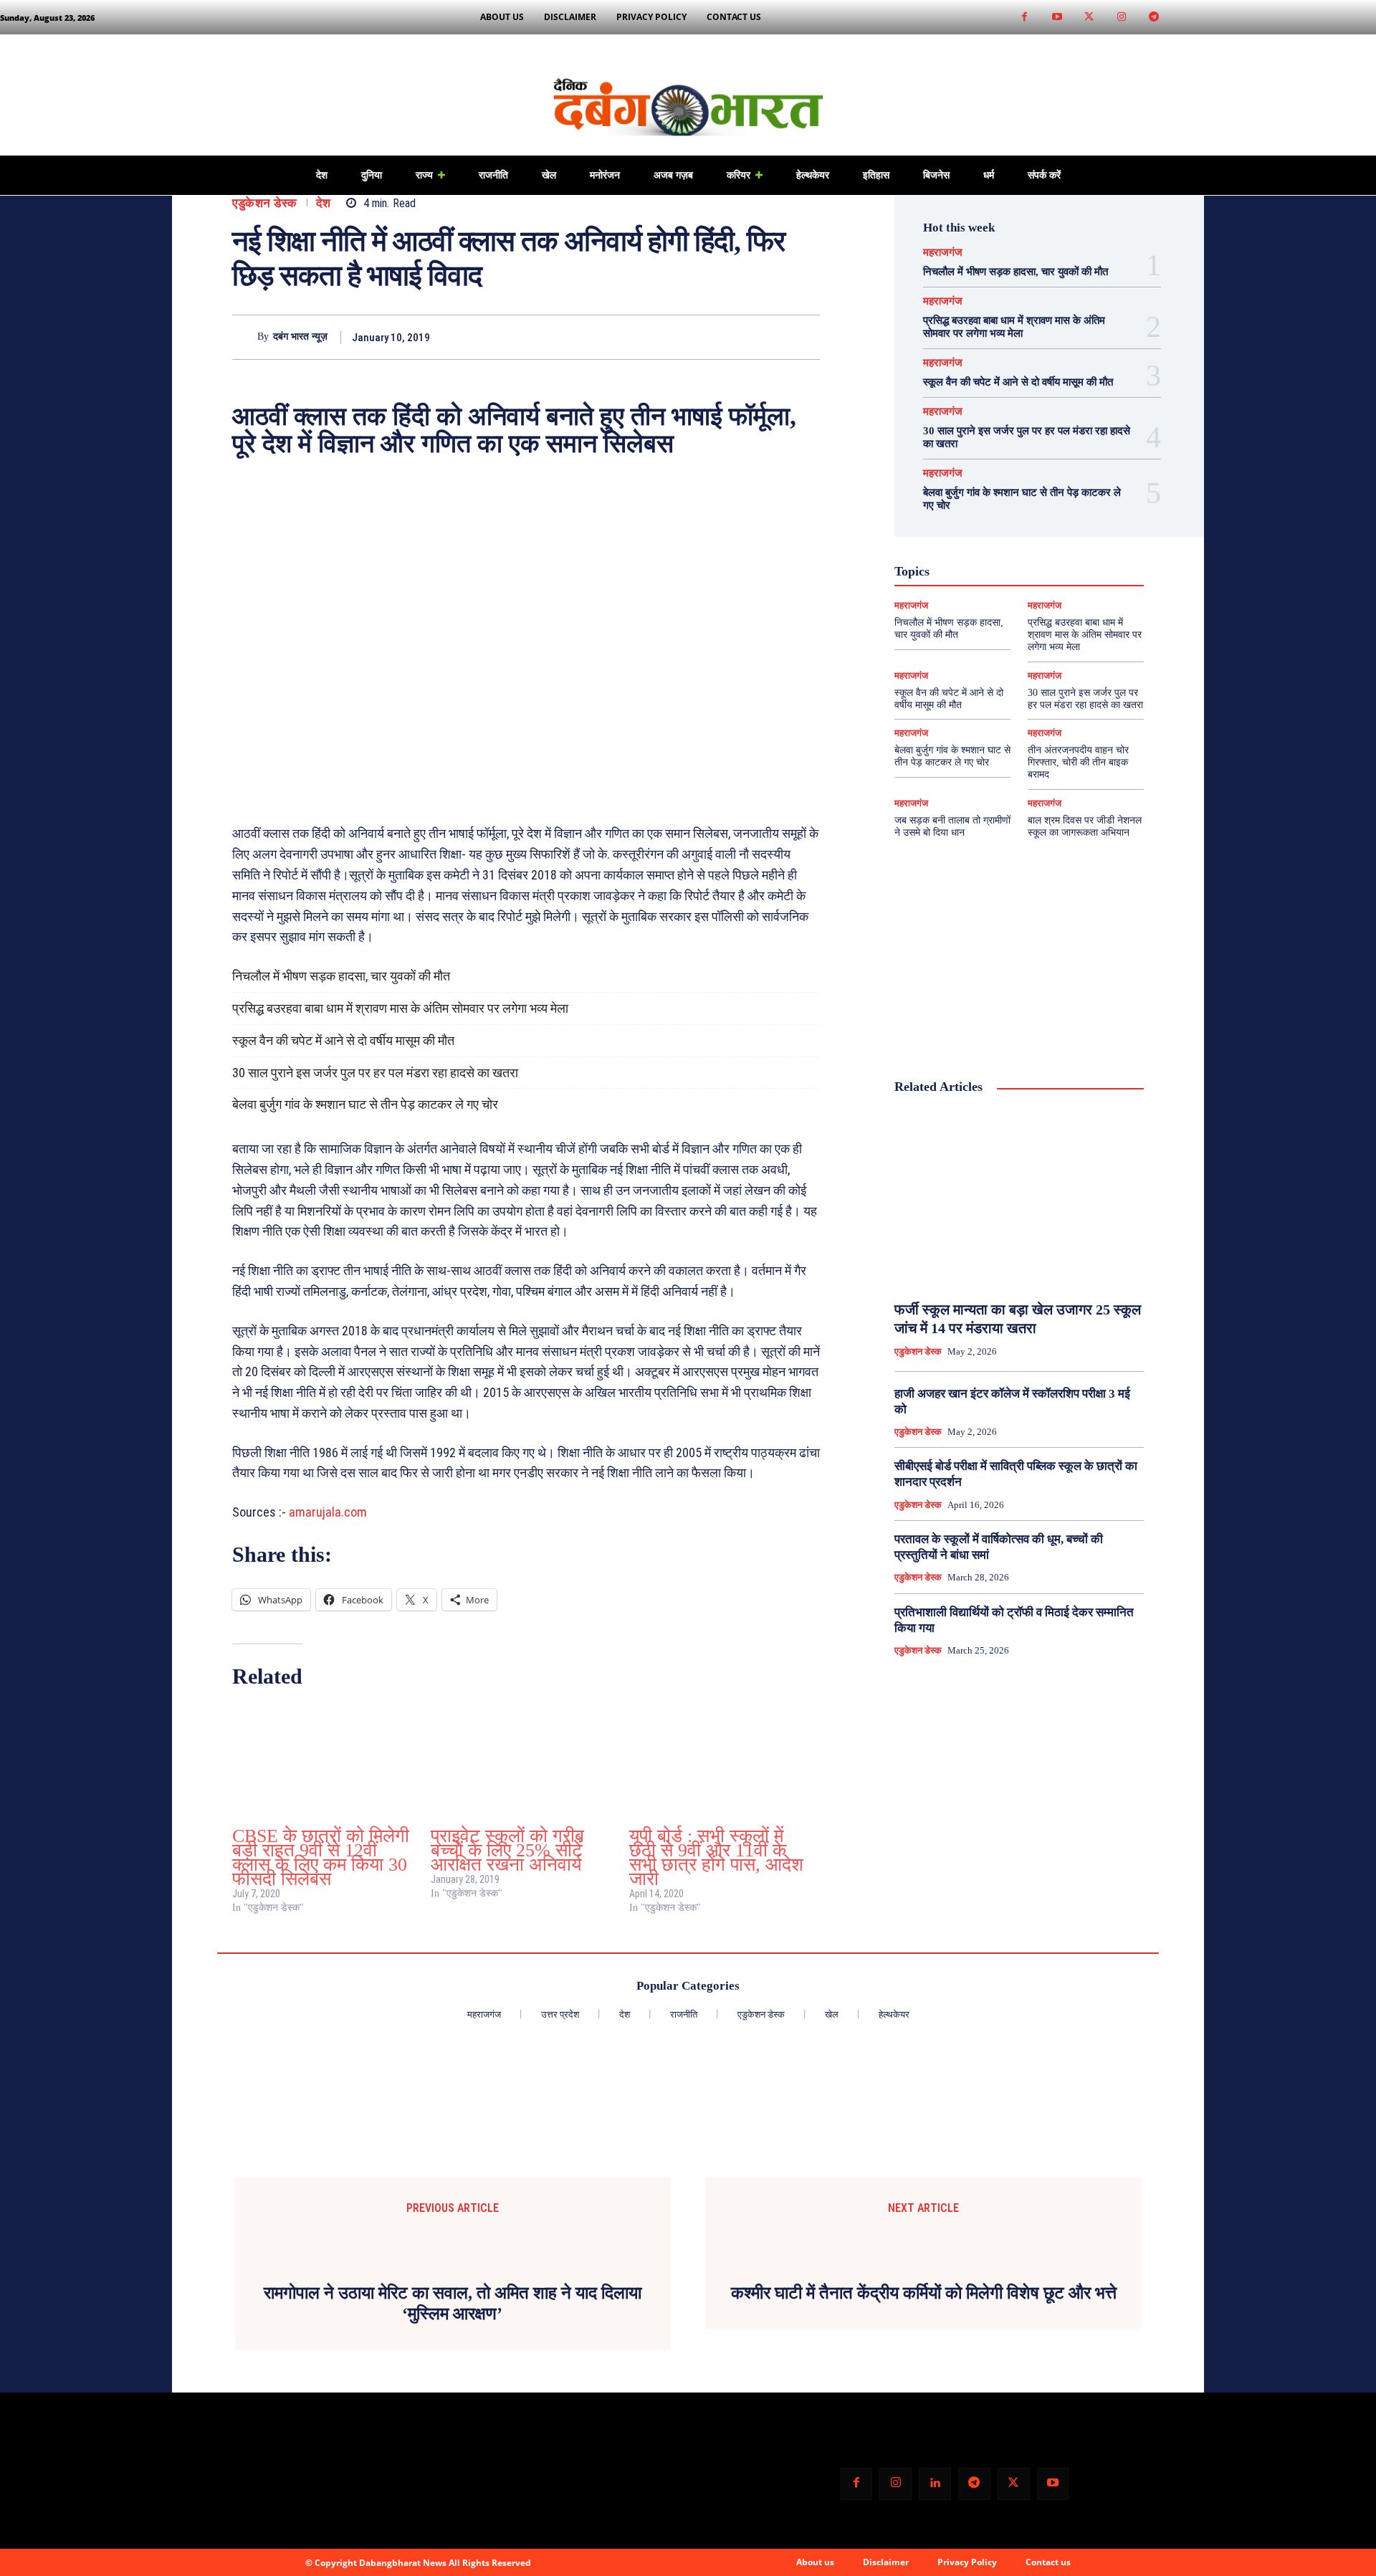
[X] (740, 337)
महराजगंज (943, 253)
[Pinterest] (773, 337)
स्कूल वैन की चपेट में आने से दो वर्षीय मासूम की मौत (343, 1040)
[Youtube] (1057, 18)
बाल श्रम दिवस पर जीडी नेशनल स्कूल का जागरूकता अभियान (1085, 826)
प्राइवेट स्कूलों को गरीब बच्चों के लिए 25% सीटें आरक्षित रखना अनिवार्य (507, 1850)
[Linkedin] (935, 2484)
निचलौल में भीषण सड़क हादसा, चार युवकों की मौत (341, 976)
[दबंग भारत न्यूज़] (245, 337)
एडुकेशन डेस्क (265, 203)
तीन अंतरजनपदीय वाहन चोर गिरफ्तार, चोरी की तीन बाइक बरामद (1078, 762)
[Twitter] (1089, 18)
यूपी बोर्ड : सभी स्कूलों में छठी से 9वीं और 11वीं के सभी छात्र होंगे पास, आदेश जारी (716, 1857)
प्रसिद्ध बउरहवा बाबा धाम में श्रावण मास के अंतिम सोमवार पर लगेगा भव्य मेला (400, 1008)
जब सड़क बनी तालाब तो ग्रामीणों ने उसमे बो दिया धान (952, 826)
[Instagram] (1121, 18)
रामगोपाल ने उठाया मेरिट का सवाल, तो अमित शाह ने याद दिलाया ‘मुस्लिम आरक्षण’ (453, 2303)
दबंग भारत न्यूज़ (300, 337)
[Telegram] (1153, 18)
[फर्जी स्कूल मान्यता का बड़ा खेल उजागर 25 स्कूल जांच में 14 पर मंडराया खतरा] (1019, 1198)
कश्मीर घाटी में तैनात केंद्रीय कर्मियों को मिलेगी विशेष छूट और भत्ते (924, 2293)
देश (324, 203)
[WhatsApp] (806, 337)
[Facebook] (1024, 18)
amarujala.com (328, 1512)
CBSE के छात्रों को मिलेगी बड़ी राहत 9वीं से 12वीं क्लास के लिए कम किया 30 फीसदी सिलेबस (321, 1857)
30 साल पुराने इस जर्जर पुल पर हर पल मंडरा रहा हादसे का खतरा (375, 1073)
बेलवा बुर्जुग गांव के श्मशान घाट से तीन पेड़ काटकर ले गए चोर (365, 1104)
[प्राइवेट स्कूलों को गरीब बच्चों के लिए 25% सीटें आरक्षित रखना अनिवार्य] (523, 1761)
